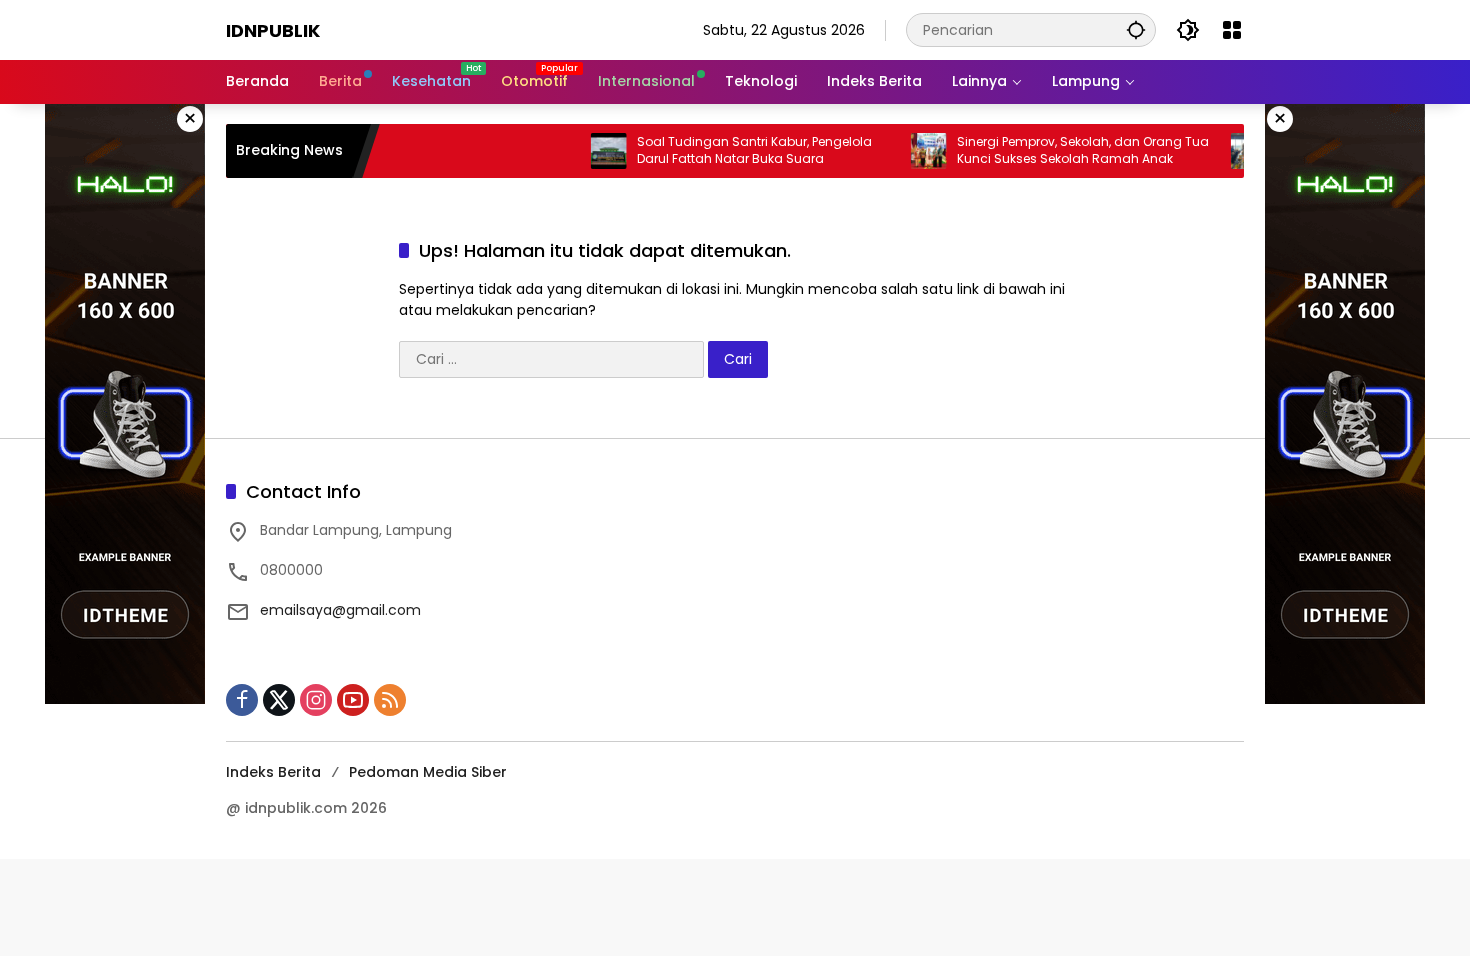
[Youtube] (353, 700)
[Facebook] (242, 700)
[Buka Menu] (1232, 30)
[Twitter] (279, 700)
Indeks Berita (273, 772)
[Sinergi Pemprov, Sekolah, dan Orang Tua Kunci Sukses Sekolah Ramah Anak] (907, 151)
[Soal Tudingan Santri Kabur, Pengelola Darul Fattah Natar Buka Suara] (587, 151)
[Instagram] (316, 700)
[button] (1136, 29)
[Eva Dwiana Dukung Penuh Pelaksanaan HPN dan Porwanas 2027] (1227, 151)
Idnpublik (273, 30)
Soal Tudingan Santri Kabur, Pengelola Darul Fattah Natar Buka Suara (732, 150)
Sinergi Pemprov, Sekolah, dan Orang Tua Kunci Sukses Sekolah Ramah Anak (1061, 150)
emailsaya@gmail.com (340, 610)
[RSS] (390, 700)
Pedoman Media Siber (428, 772)
